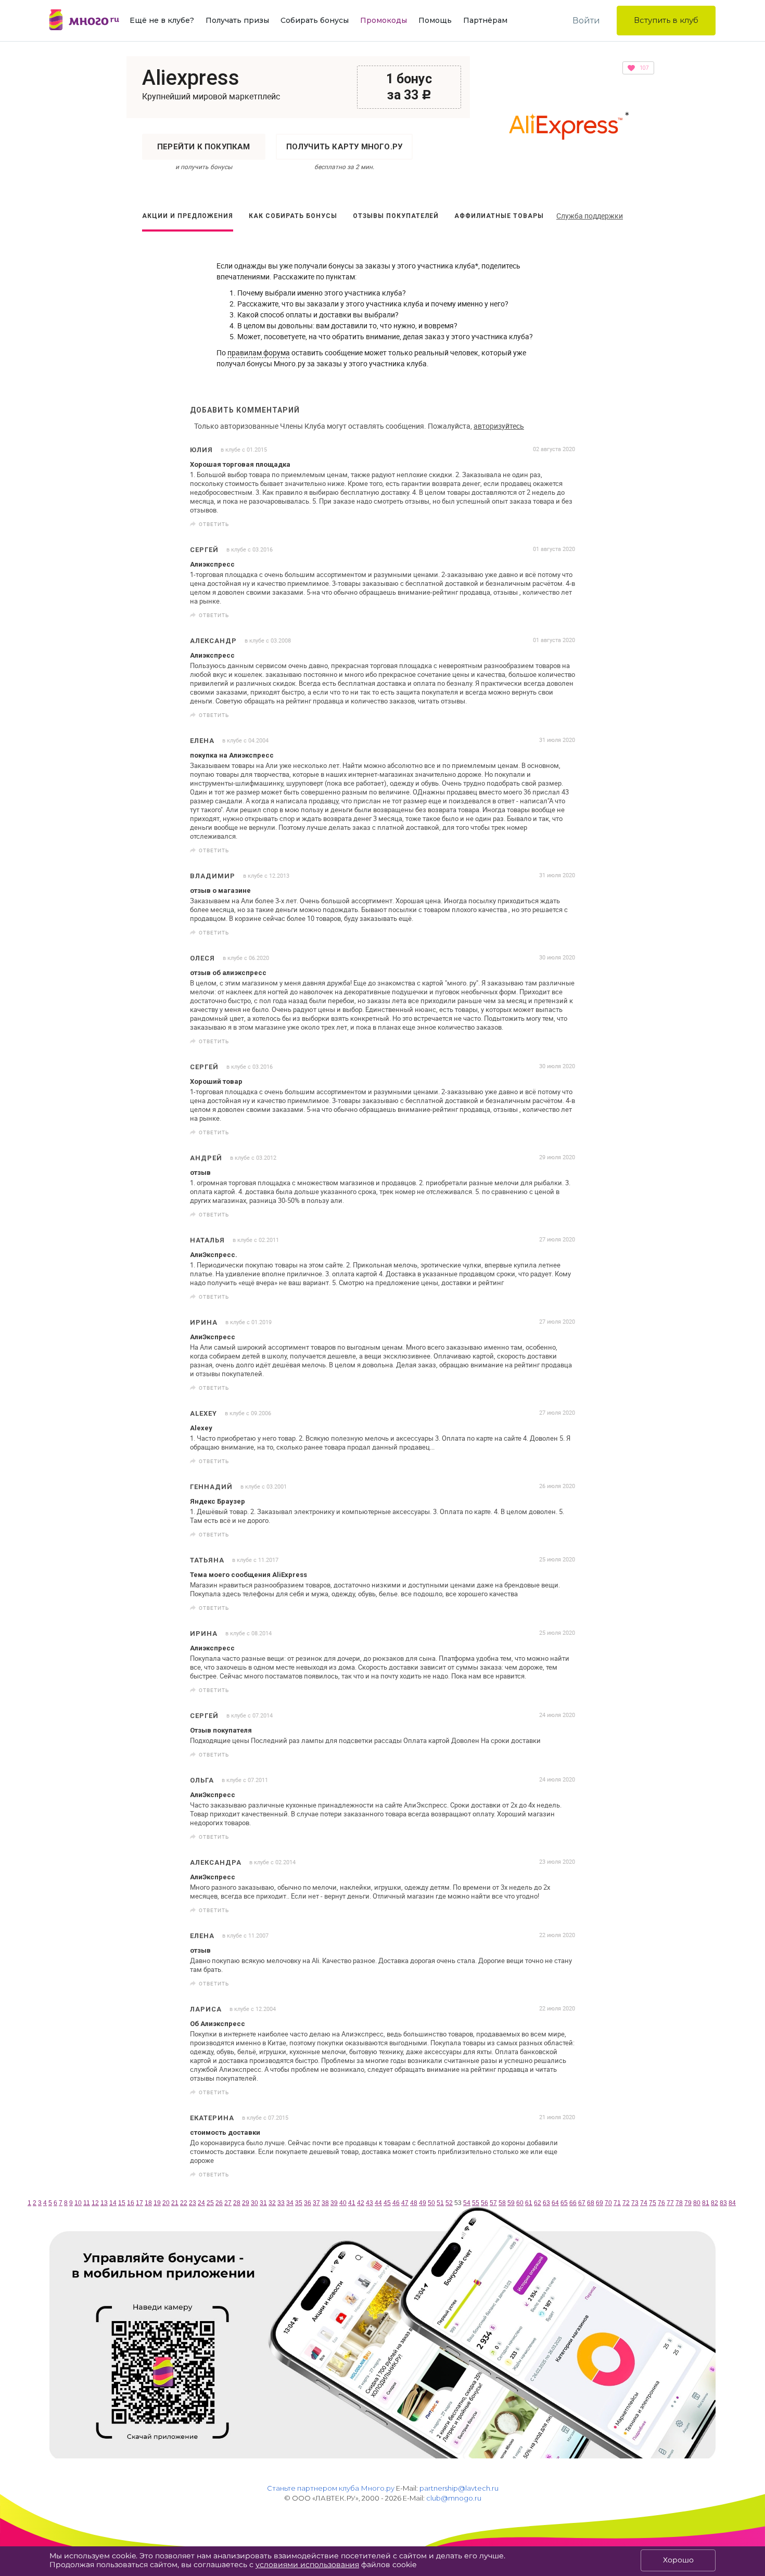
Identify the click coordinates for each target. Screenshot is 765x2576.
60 (520, 2203)
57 (493, 2203)
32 (272, 2203)
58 (502, 2203)
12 (95, 2203)
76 (661, 2203)
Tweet (564, 524)
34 (290, 2203)
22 (184, 2203)
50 (431, 2203)
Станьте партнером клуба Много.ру (331, 2488)
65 (564, 2203)
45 (387, 2203)
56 (484, 2203)
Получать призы (237, 20)
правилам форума (259, 353)
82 (715, 2203)
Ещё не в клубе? (162, 20)
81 (706, 2203)
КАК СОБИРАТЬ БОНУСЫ (293, 216)
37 (316, 2203)
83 (723, 2203)
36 (308, 2203)
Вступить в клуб (666, 20)
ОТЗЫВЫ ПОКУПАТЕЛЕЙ (396, 216)
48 (414, 2203)
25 (210, 2203)
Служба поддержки (590, 216)
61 (529, 2203)
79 (688, 2203)
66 (573, 2203)
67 (582, 2203)
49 (423, 2203)
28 (237, 2203)
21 (175, 2203)
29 (246, 2203)
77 (670, 2203)
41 (352, 2203)
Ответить (214, 524)
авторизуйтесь (499, 426)
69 (600, 2203)
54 (467, 2203)
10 (78, 2203)
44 (378, 2203)
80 (697, 2203)
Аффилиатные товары (499, 216)
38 (325, 2203)
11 (87, 2203)
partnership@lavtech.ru (459, 2488)
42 (361, 2203)
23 (193, 2203)
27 (228, 2203)
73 (635, 2203)
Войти (586, 21)
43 (369, 2203)
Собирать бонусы (315, 20)
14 (113, 2203)
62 (538, 2203)
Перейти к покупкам (204, 147)
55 (476, 2203)
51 (440, 2203)
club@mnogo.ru (454, 2498)
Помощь (435, 20)
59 (511, 2203)
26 (219, 2203)
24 (201, 2203)
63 (546, 2203)
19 (157, 2203)
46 (396, 2203)
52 (449, 2203)
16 (131, 2203)
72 (626, 2203)
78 (679, 2203)
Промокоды (384, 20)
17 (139, 2203)
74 (644, 2203)
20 (166, 2203)
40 (343, 2203)
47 (405, 2203)
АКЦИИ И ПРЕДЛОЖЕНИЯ (188, 216)
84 (732, 2203)
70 (608, 2203)
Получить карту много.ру (345, 147)
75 (653, 2203)
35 (299, 2203)
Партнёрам (485, 20)
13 (104, 2203)
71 (617, 2203)
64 (555, 2203)
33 (281, 2203)
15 (122, 2203)
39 (334, 2203)
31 (263, 2203)
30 (254, 2203)
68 (591, 2203)
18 (148, 2203)
